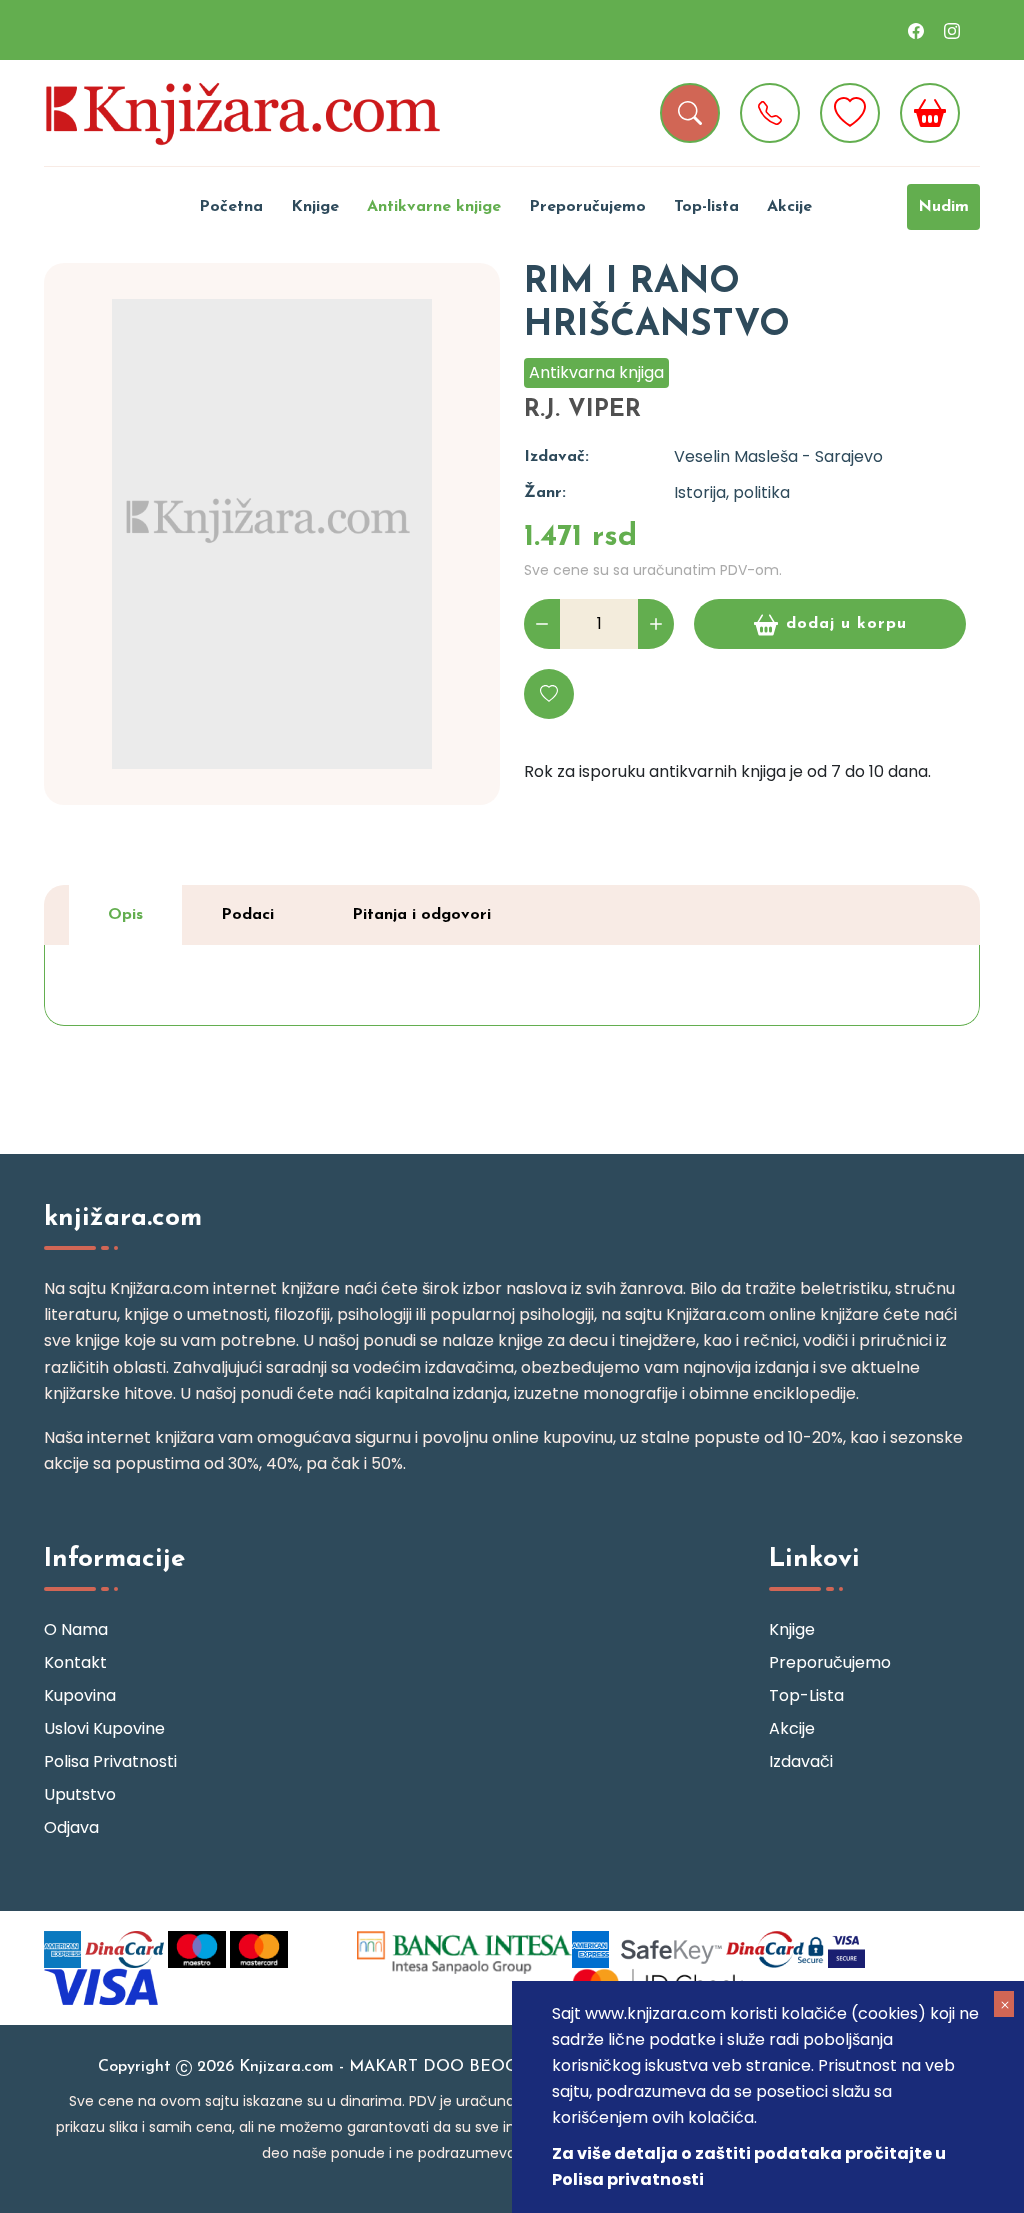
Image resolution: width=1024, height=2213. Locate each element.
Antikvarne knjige (434, 207)
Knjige (315, 207)
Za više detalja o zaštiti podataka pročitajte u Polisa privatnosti (749, 2166)
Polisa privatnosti (110, 1761)
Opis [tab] (125, 915)
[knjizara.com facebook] (916, 30)
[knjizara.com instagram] (952, 30)
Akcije (789, 207)
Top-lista (706, 207)
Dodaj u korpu (846, 624)
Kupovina (80, 1695)
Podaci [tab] (247, 915)
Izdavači (801, 1761)
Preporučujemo (587, 207)
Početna (231, 207)
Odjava (71, 1827)
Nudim (943, 207)
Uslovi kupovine (104, 1728)
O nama (76, 1629)
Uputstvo (80, 1794)
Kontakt (75, 1662)
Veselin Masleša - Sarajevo (778, 456)
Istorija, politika (732, 492)
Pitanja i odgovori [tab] (421, 915)
